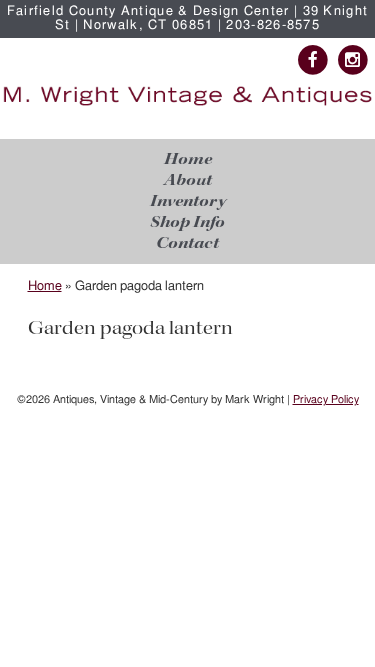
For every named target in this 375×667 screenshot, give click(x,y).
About (188, 180)
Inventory (188, 201)
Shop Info (187, 222)
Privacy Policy (326, 399)
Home (188, 159)
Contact (187, 243)
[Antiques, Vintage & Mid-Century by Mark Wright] (187, 105)
